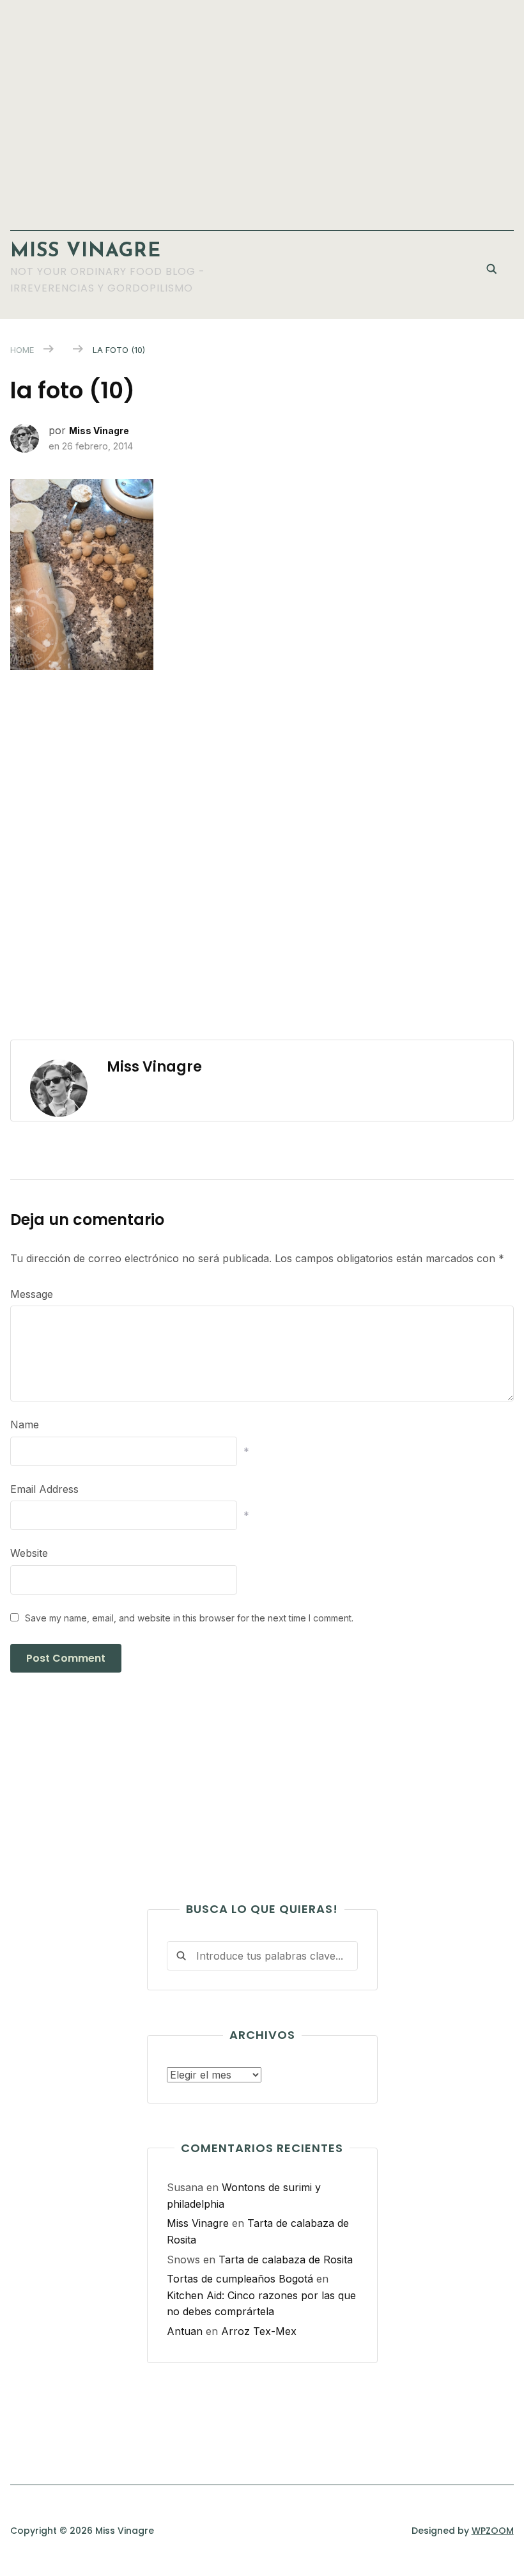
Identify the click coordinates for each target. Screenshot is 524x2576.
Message (32, 1294)
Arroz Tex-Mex (259, 2331)
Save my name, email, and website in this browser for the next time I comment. (189, 1618)
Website (29, 1553)
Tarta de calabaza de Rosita (286, 2260)
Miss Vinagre (86, 252)
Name (25, 1425)
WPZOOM (493, 2531)
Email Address (44, 1489)
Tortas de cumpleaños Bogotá (240, 2279)
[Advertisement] (262, 109)
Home (22, 350)
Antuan (185, 2331)
